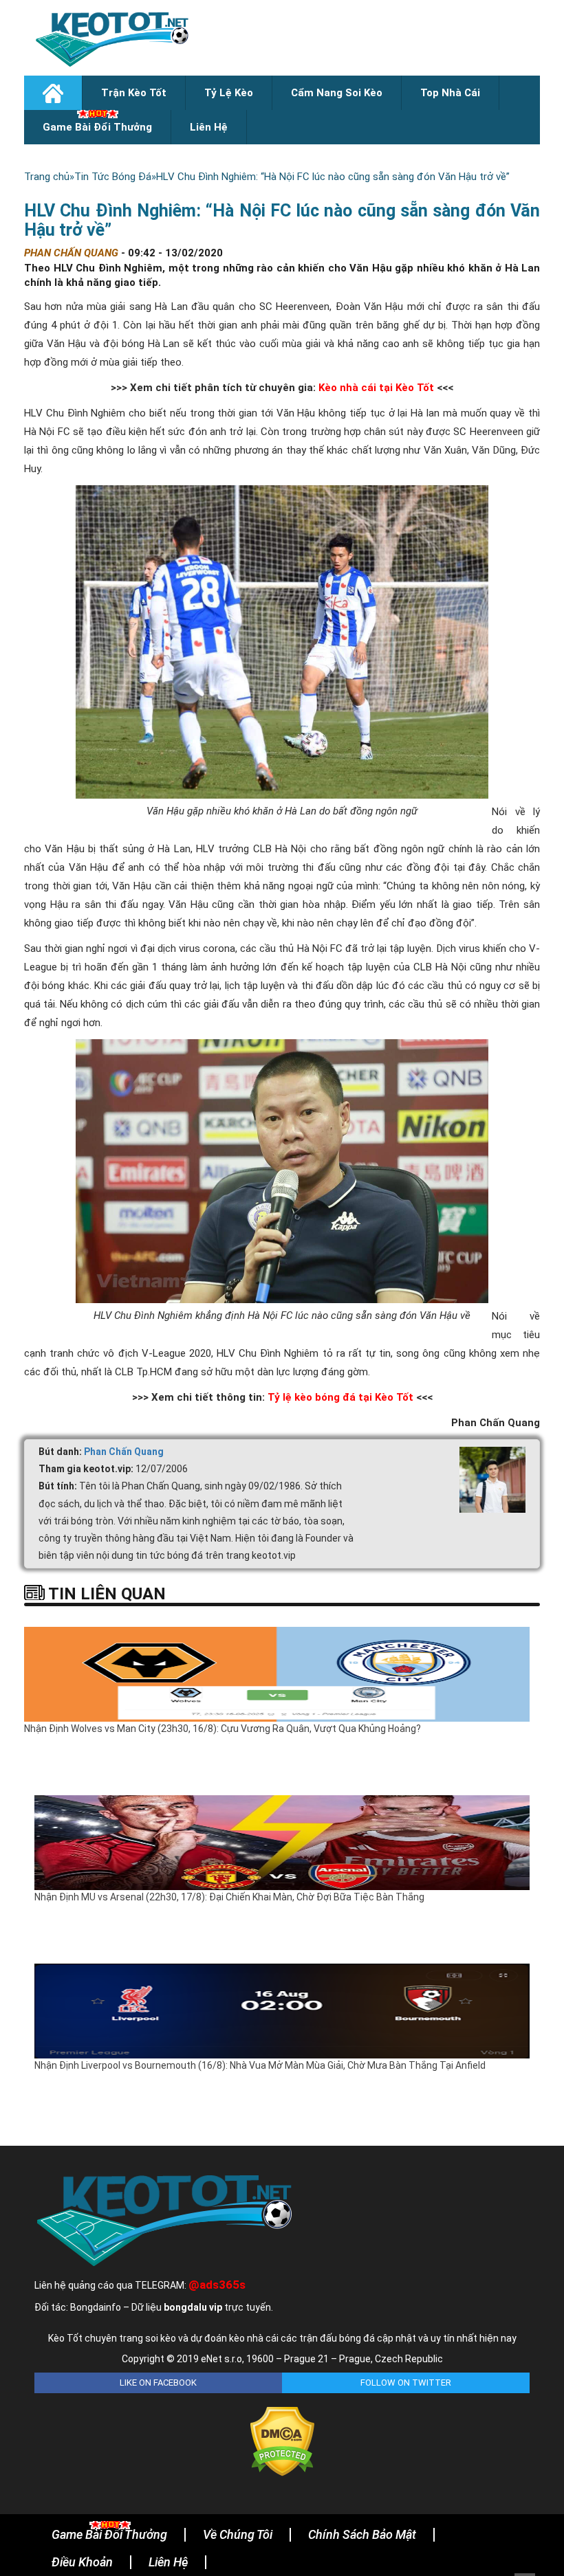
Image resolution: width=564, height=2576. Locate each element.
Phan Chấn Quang (124, 1452)
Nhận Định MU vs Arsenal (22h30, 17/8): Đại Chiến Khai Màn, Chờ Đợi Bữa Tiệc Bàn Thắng (229, 1897)
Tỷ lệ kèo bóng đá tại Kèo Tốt (340, 1397)
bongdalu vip (193, 2307)
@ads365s (217, 2285)
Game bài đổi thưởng (97, 127)
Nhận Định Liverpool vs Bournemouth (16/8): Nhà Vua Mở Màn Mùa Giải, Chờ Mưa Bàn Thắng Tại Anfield (260, 2065)
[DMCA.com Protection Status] (282, 2441)
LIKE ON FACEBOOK (158, 2383)
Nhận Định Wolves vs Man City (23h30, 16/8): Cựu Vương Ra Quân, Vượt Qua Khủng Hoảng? (223, 1729)
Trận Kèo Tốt (134, 93)
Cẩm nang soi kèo (337, 93)
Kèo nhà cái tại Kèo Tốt (376, 388)
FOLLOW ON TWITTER (406, 2383)
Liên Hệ (209, 127)
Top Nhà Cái (450, 93)
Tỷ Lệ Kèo (229, 93)
